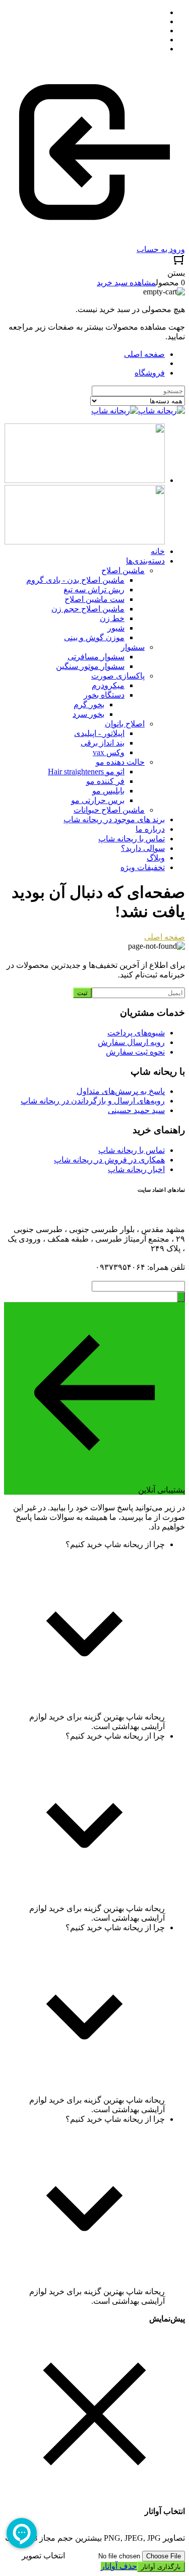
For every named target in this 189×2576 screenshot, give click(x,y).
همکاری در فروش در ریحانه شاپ (109, 1160)
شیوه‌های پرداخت (136, 1033)
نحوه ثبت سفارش (135, 1052)
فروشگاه (150, 373)
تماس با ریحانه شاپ (132, 1150)
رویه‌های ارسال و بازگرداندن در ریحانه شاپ (93, 1101)
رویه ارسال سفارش (131, 1042)
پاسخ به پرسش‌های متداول (121, 1091)
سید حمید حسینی (136, 1110)
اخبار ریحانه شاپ (136, 1169)
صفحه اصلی (144, 354)
